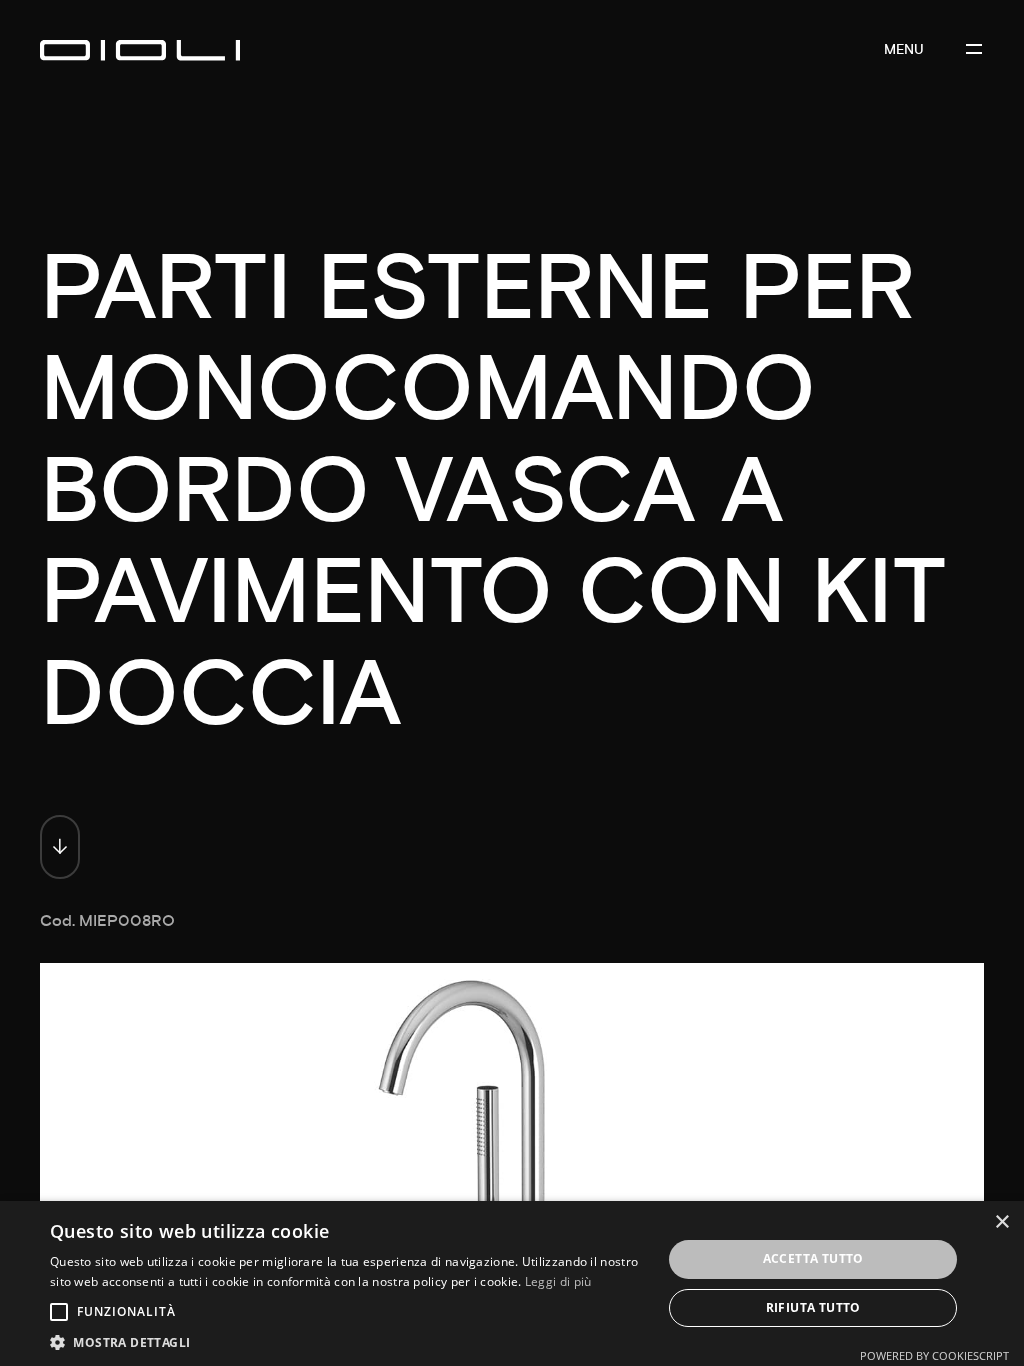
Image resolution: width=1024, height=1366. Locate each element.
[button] (347, 1341)
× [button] (1001, 1222)
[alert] (512, 1283)
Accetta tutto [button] (813, 1258)
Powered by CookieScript (934, 1355)
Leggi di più (558, 1281)
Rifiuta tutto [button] (813, 1307)
